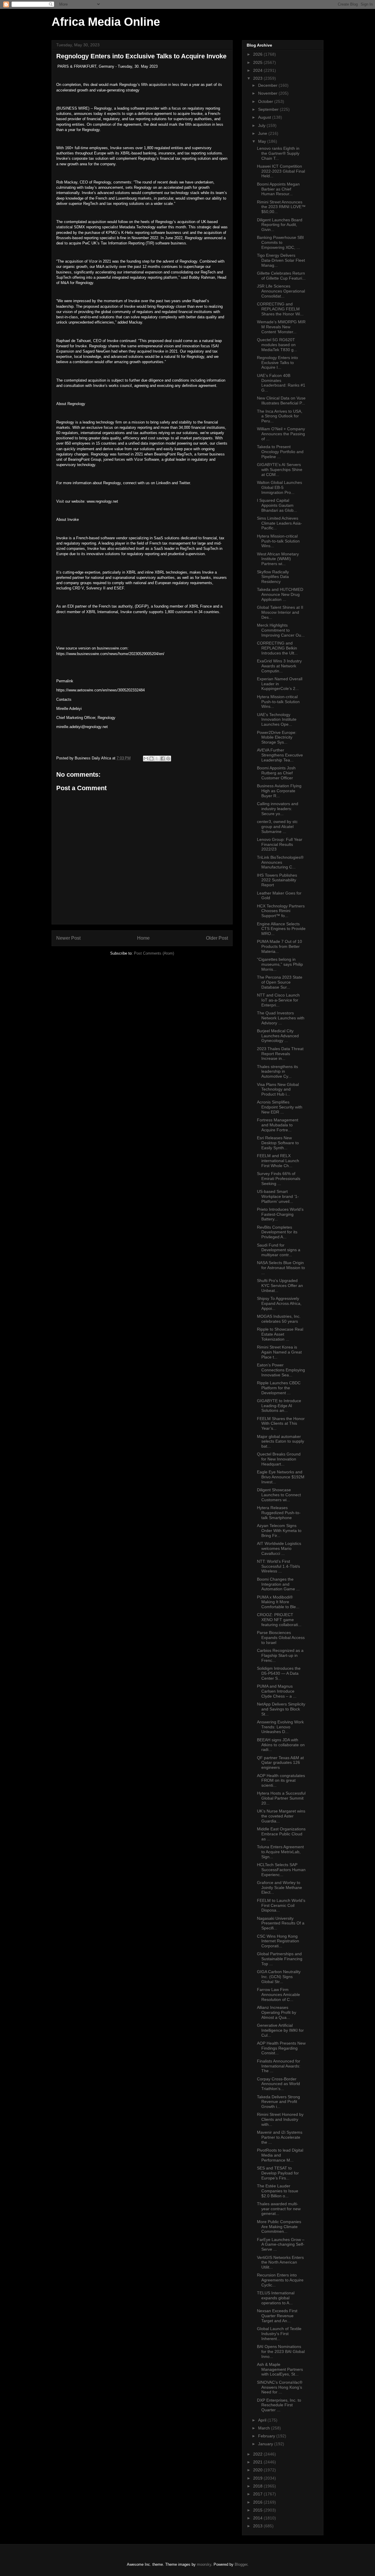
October (266, 101)
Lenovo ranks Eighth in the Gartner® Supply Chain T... (278, 153)
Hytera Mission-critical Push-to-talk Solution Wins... (278, 541)
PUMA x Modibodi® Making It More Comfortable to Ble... (278, 1602)
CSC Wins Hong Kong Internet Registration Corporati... (278, 1941)
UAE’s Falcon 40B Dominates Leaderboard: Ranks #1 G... (281, 383)
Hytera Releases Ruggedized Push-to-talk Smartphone (279, 1513)
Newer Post (68, 938)
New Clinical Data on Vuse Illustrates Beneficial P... (281, 401)
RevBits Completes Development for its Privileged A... (277, 1232)
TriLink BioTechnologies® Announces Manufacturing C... (280, 862)
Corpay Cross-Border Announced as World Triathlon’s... (278, 2084)
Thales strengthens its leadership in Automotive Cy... (277, 1072)
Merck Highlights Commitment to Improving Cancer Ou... (281, 630)
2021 (258, 2462)
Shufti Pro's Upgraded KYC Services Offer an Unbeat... (280, 1286)
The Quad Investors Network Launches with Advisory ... (281, 1018)
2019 (258, 2478)
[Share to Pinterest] (168, 759)
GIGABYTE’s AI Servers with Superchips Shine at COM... (280, 470)
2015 (258, 2510)
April (263, 2420)
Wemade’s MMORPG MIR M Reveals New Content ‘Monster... (281, 327)
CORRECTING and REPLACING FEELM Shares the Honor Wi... (280, 309)
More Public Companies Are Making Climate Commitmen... (279, 2227)
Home (143, 938)
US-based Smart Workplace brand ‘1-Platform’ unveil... (278, 1196)
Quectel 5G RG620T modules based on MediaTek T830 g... (277, 345)
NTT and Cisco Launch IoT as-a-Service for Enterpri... (278, 1000)
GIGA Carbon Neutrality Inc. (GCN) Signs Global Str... (279, 1977)
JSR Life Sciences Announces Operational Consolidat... (281, 291)
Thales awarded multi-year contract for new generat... (279, 2209)
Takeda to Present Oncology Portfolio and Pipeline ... (280, 452)
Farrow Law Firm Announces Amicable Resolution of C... (278, 1995)
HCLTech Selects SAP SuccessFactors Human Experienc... (281, 1870)
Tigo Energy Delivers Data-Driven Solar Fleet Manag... (281, 260)
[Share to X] (157, 759)
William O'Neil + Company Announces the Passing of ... (281, 434)
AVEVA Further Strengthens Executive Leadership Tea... (280, 755)
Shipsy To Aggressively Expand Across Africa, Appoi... (279, 1303)
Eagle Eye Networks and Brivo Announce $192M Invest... (281, 1477)
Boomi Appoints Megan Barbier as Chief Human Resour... (278, 189)
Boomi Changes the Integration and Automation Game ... (278, 1584)
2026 (258, 54)
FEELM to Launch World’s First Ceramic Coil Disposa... (281, 1905)
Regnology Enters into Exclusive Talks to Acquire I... (277, 363)
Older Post (217, 938)
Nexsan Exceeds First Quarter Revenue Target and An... (277, 2316)
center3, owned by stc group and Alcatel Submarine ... (277, 827)
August (265, 117)
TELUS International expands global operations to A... (276, 2298)
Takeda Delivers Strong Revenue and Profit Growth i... (278, 2102)
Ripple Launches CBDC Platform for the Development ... (279, 1388)
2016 (258, 2502)
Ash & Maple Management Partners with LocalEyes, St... (280, 2369)
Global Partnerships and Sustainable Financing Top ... (280, 1959)
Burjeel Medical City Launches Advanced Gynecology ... (278, 1036)
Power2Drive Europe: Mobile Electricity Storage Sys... (277, 737)
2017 (258, 2494)
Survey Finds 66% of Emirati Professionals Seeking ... (279, 1179)
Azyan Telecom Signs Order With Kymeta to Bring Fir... (279, 1531)
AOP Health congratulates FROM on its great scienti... (281, 1781)
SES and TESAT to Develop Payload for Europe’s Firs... (278, 2173)
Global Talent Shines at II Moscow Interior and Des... (280, 612)
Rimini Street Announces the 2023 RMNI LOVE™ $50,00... (281, 207)
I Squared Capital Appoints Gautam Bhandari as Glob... (277, 505)
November (268, 93)
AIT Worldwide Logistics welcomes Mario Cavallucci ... (279, 1548)
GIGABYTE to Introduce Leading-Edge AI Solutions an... (279, 1406)
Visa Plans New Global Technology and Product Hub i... (278, 1089)
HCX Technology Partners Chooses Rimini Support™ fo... (281, 911)
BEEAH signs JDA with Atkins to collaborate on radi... (281, 1745)
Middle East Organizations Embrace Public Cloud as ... (281, 1834)
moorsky (204, 2564)
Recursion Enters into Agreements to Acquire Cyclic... (280, 2280)
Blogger (241, 2564)
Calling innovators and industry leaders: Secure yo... (278, 809)
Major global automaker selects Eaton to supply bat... (281, 1441)
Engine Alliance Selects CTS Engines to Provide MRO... (281, 929)
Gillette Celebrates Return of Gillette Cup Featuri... (281, 276)
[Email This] (146, 759)
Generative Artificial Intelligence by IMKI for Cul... (280, 2030)
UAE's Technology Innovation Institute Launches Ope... (277, 720)
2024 (258, 70)
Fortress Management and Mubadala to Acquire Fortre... (278, 1125)
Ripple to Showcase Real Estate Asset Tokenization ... (280, 1334)
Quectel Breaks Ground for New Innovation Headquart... (279, 1459)
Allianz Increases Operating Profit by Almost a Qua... (277, 2012)
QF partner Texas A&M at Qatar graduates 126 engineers (280, 1763)
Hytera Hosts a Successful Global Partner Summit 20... (281, 1798)
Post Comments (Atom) (154, 953)
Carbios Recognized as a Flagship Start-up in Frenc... (280, 1655)
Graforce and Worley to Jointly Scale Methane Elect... (279, 1888)
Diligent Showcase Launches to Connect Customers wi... (279, 1495)
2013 (258, 2526)
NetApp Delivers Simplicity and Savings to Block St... (281, 1709)
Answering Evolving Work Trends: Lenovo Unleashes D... (280, 1727)
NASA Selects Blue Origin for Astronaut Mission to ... (281, 1268)
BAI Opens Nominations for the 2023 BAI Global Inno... (281, 2351)
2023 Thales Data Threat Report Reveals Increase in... (280, 1054)
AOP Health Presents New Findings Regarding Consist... (281, 2048)
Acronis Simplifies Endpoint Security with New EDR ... (280, 1107)
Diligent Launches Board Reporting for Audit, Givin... (280, 225)
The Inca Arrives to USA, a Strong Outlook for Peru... (280, 416)
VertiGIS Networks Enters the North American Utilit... (280, 2262)
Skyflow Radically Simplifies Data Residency (273, 577)
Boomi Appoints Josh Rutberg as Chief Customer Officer (276, 773)
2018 (258, 2486)
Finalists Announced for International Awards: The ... (279, 2066)
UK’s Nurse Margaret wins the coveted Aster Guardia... (281, 1816)
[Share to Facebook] (163, 759)
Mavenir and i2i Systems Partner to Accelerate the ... (280, 2137)
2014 (258, 2518)
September (269, 109)
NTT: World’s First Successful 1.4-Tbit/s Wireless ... (278, 1566)
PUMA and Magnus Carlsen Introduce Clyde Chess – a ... (277, 1691)
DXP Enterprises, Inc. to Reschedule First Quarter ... (279, 2405)
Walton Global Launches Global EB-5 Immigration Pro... (279, 487)
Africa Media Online (106, 22)
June (263, 133)
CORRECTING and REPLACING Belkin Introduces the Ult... (277, 648)
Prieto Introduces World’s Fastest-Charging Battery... (280, 1214)
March (265, 2428)
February (267, 2436)
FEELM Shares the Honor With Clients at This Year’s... (281, 1424)
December (268, 85)
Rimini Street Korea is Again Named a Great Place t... (279, 1352)
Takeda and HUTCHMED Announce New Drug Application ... (280, 594)
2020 (258, 2470)
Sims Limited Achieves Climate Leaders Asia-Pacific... (279, 523)
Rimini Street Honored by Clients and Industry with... (280, 2119)
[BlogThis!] (151, 759)
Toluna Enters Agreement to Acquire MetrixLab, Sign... (280, 1852)
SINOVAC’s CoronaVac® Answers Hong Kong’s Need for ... (280, 2387)
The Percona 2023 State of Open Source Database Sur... (280, 982)
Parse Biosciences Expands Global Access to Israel (281, 1638)
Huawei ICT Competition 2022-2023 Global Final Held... (281, 171)
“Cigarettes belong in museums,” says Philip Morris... (280, 964)
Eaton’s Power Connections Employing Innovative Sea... (281, 1370)
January (266, 2444)
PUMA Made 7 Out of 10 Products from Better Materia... (279, 946)
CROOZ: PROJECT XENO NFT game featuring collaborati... (279, 1620)
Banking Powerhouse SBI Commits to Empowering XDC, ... (280, 242)
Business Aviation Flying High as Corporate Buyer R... (279, 791)
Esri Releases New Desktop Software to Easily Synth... (278, 1143)
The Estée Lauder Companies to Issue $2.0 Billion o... (278, 2191)
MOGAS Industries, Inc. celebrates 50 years (279, 1319)
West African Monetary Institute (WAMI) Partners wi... (278, 559)
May (263, 141)
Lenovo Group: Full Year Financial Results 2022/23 (280, 844)
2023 (258, 78)
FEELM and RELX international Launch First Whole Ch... (278, 1161)
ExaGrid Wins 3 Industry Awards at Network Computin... (279, 666)
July (262, 125)
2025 (258, 62)
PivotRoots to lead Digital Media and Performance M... (280, 2155)
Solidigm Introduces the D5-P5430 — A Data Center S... (279, 1673)
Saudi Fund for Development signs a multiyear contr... (279, 1250)
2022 (258, 2454)
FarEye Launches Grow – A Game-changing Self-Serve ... (281, 2245)
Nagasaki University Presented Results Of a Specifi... (281, 1923)
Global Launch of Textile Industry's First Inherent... (279, 2334)
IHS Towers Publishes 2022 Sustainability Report (277, 880)
